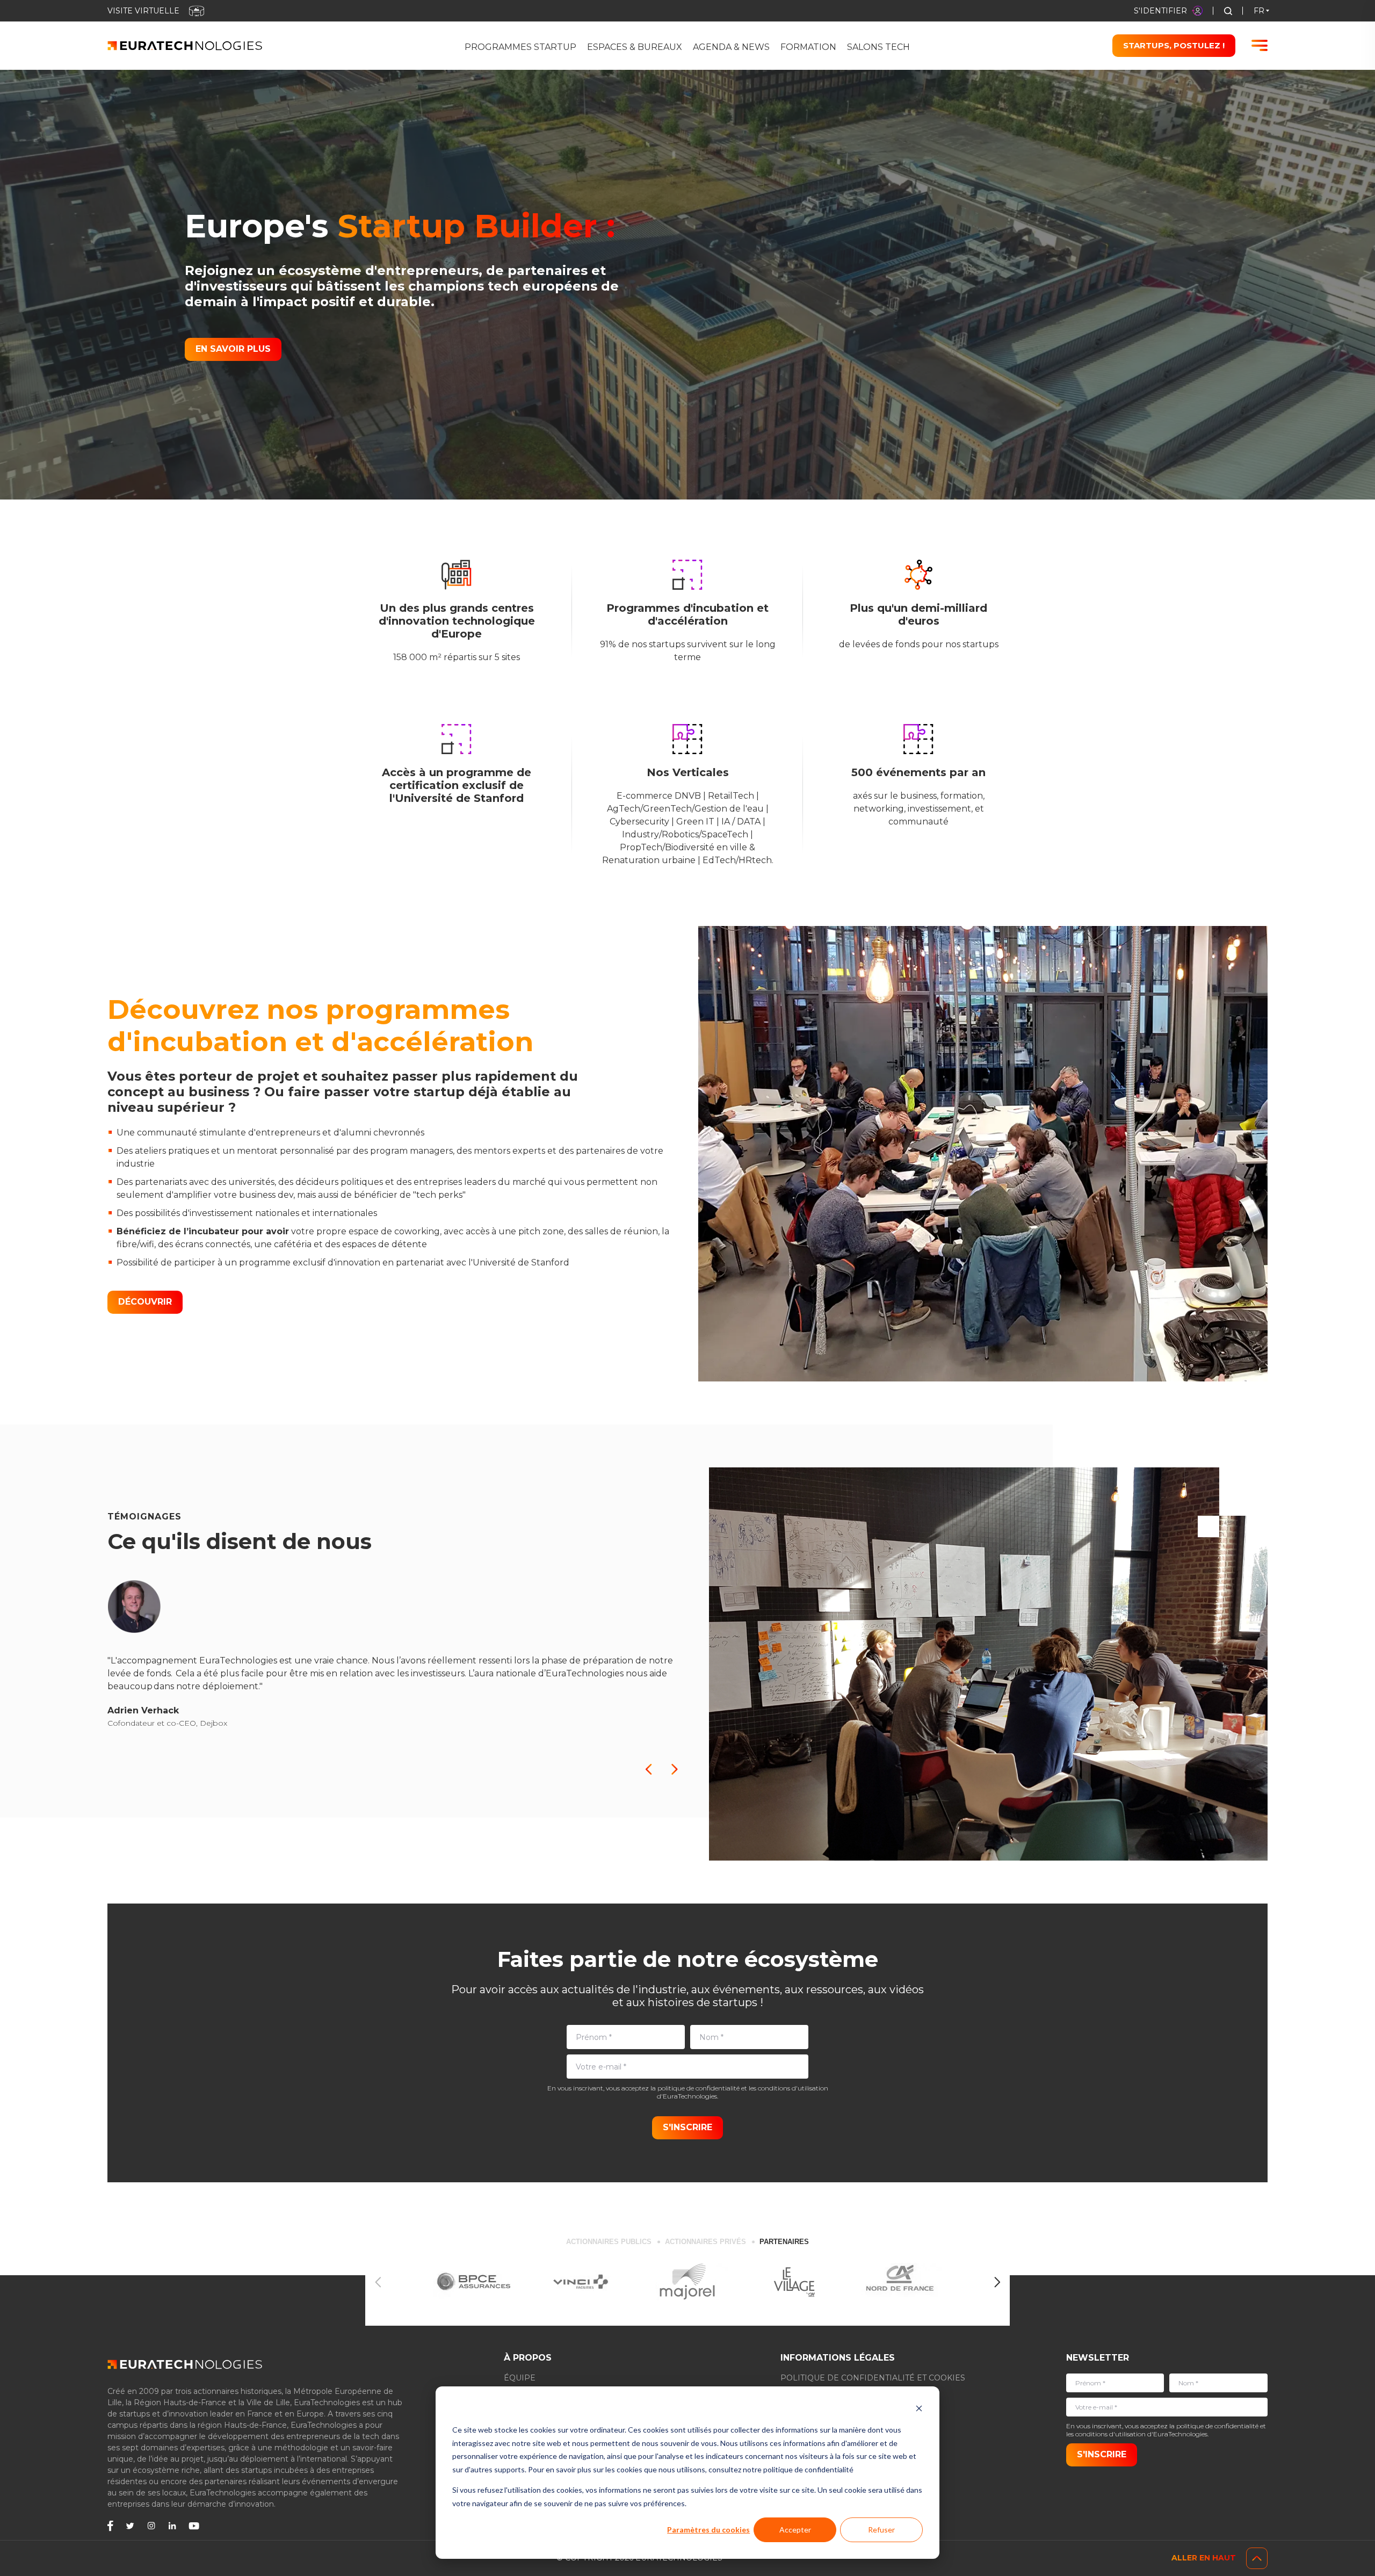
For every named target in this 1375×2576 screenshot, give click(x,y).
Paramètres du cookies (708, 2530)
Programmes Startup (520, 47)
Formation (808, 47)
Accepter (795, 2530)
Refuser (881, 2530)
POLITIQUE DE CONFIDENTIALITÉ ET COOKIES (873, 2378)
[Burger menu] (1260, 45)
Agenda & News (731, 47)
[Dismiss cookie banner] (919, 2410)
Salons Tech (878, 47)
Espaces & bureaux (635, 47)
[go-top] (1257, 2558)
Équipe (520, 2378)
